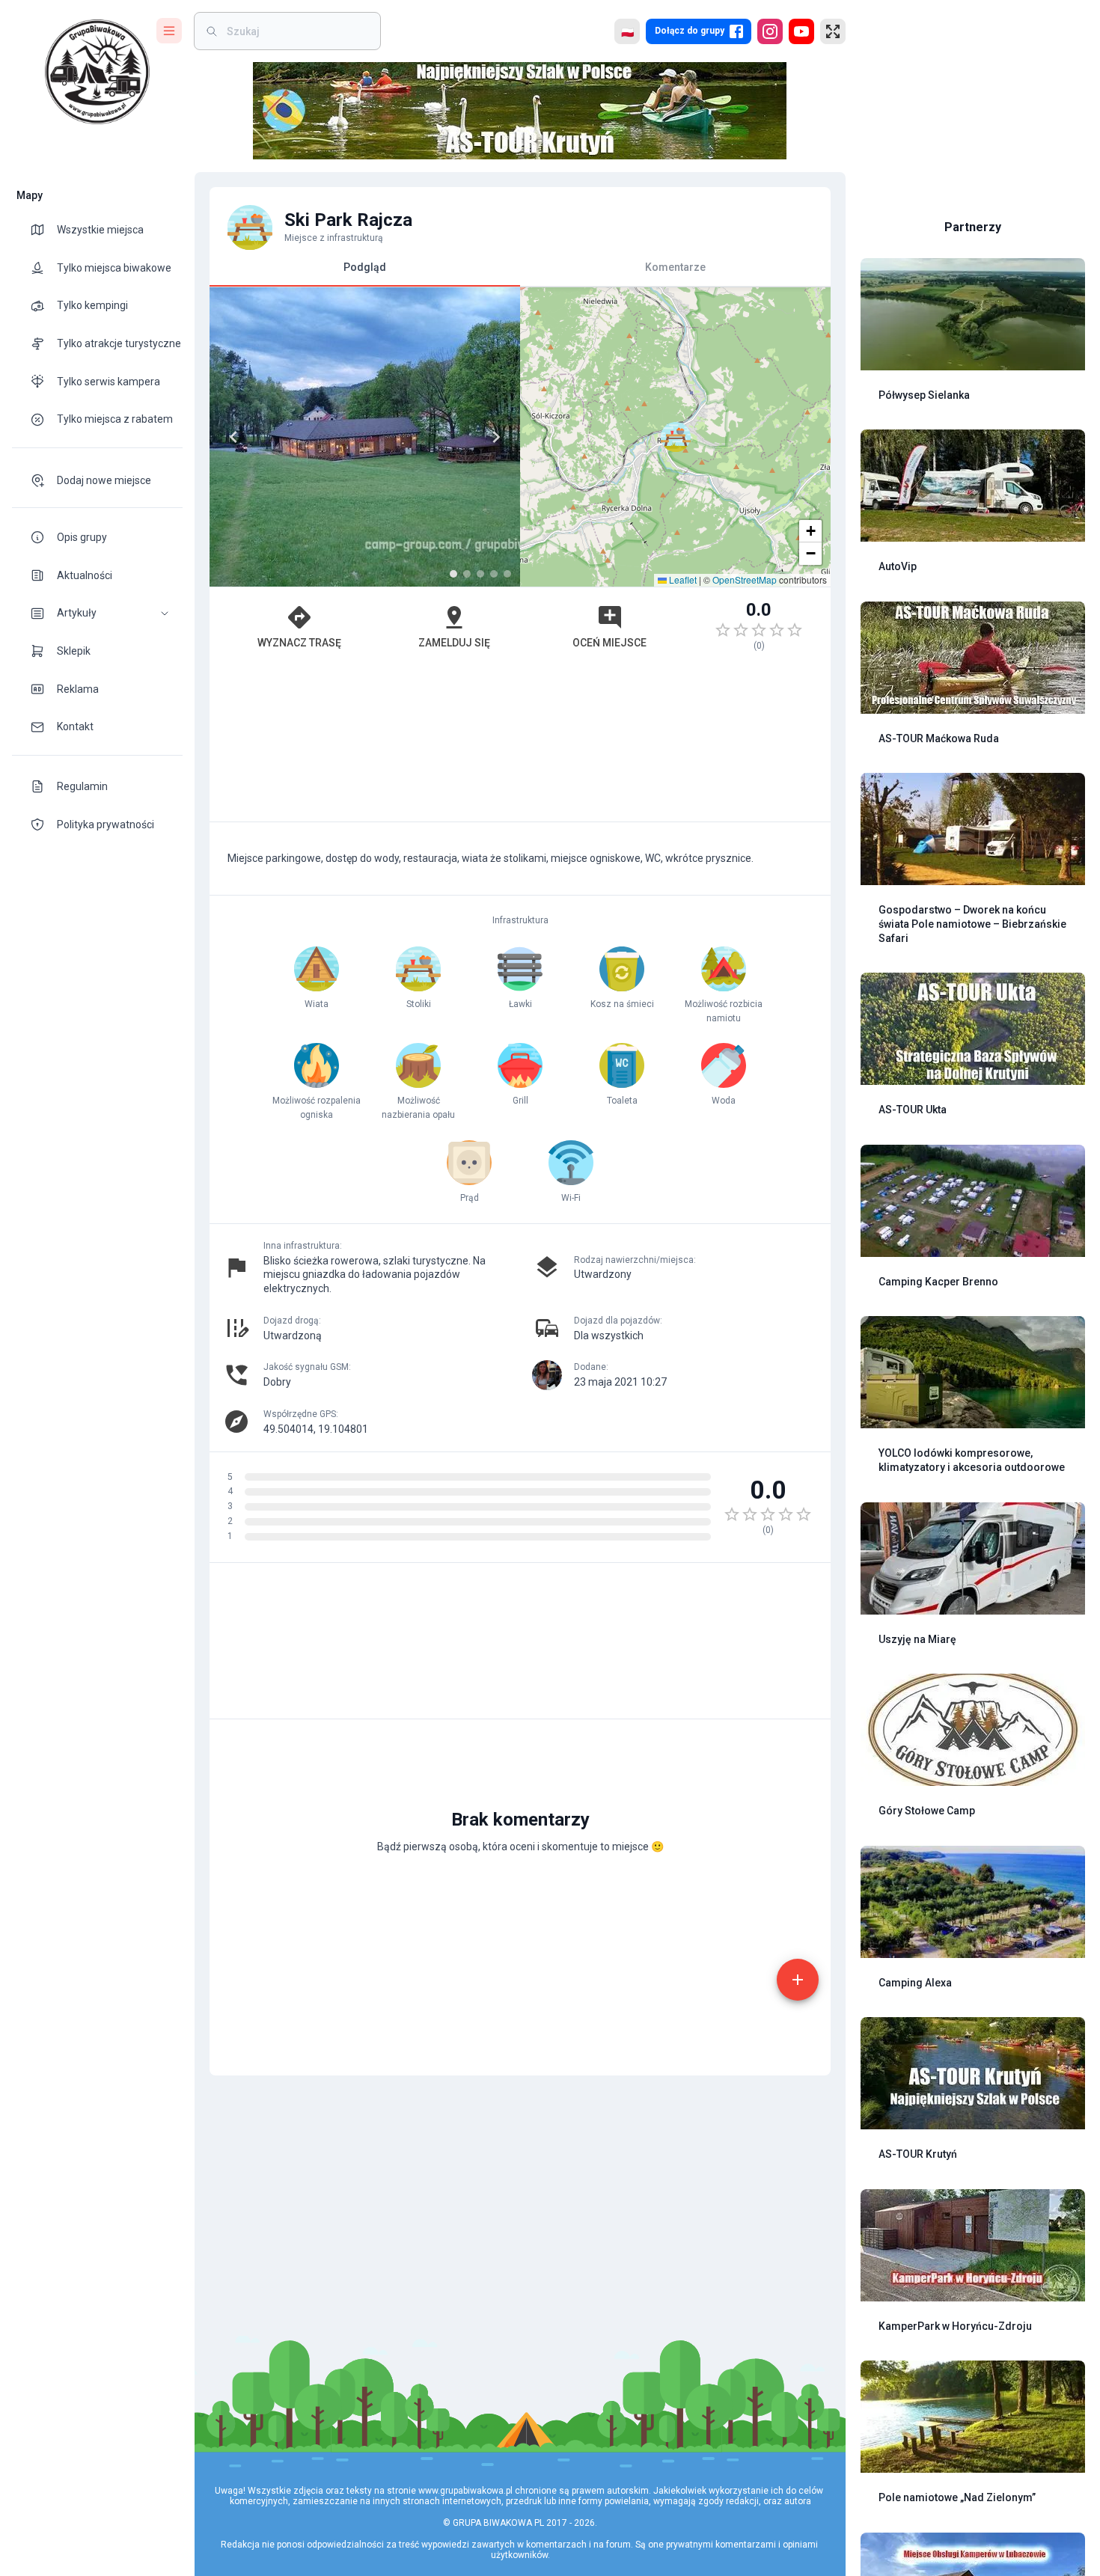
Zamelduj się (454, 643)
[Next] (496, 437)
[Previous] (233, 437)
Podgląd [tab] (365, 267)
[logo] (97, 72)
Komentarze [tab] (675, 267)
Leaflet (682, 579)
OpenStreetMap (745, 579)
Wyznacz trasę (299, 643)
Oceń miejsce (609, 643)
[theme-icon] (43, 230)
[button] (97, 613)
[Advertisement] (520, 744)
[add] (798, 1980)
